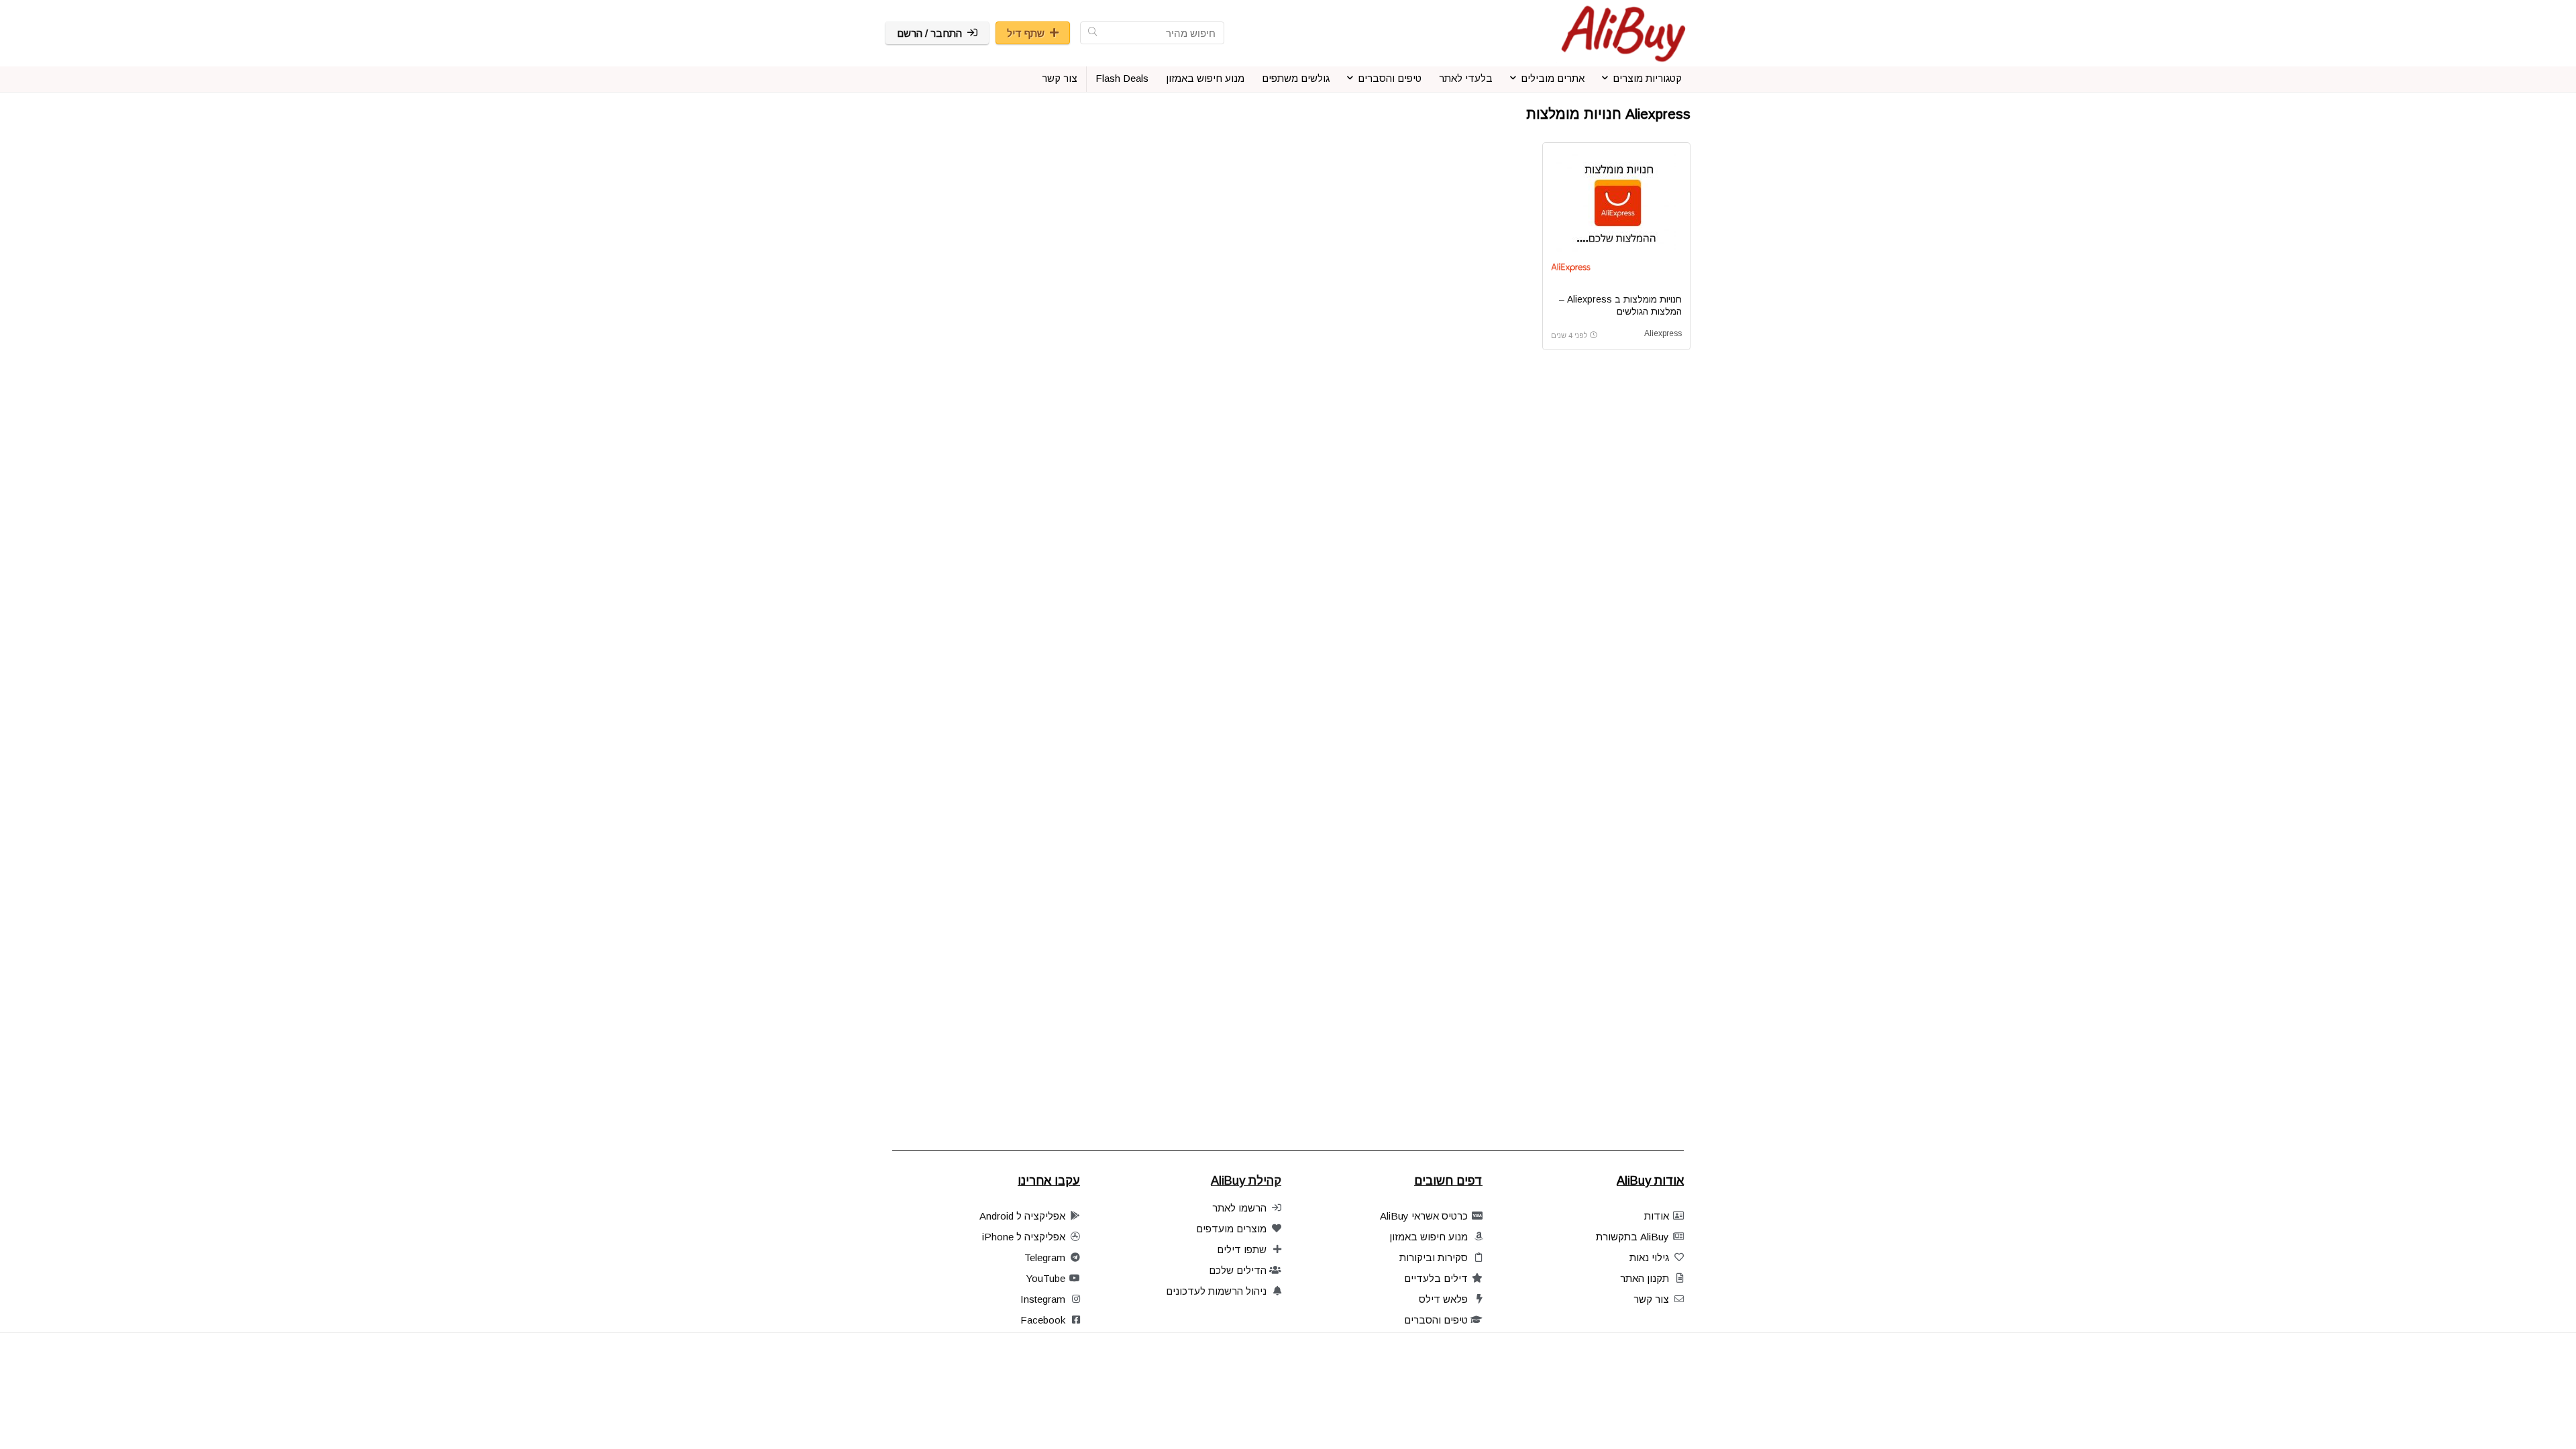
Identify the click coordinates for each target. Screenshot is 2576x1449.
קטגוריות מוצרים (1647, 78)
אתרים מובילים (1553, 78)
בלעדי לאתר (1466, 78)
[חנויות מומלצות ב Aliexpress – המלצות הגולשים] (1616, 201)
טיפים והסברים (1390, 78)
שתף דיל (1026, 33)
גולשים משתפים (1296, 78)
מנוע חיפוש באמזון (1205, 78)
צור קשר (1060, 78)
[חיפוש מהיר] (1092, 33)
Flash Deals (1122, 78)
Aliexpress (1663, 333)
